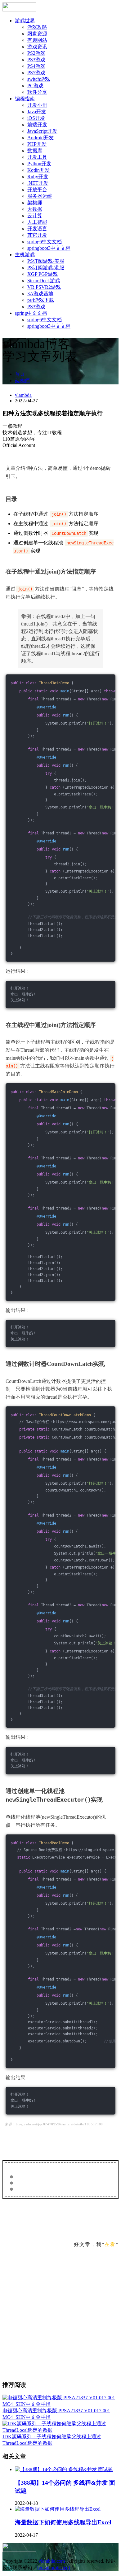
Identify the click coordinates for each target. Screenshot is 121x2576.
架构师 (35, 203)
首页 (20, 374)
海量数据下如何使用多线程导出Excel (63, 2522)
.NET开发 (38, 183)
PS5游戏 (36, 73)
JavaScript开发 (42, 131)
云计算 (35, 216)
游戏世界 (25, 21)
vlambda (23, 395)
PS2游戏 (36, 53)
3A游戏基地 (40, 294)
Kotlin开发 (38, 170)
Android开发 (40, 138)
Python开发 (39, 164)
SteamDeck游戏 (44, 281)
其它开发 (37, 235)
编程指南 (25, 99)
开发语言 (37, 229)
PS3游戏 (36, 60)
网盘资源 (37, 34)
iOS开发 (36, 118)
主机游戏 (25, 255)
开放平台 (37, 190)
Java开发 (37, 112)
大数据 (35, 209)
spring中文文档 (31, 313)
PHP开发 (37, 144)
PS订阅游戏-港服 (46, 268)
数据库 (35, 151)
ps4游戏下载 (41, 300)
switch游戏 (39, 79)
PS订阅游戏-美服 (46, 261)
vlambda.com (52, 2561)
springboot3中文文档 (49, 248)
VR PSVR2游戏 (44, 287)
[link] (60, 436)
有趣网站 (37, 40)
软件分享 (37, 92)
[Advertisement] (60, 2315)
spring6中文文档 (45, 242)
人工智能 (37, 222)
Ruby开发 (38, 177)
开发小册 (37, 105)
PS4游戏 (36, 66)
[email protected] (54, 2567)
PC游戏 (35, 86)
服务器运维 (40, 196)
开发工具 (37, 157)
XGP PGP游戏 (43, 274)
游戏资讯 (37, 47)
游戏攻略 (37, 27)
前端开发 (37, 125)
